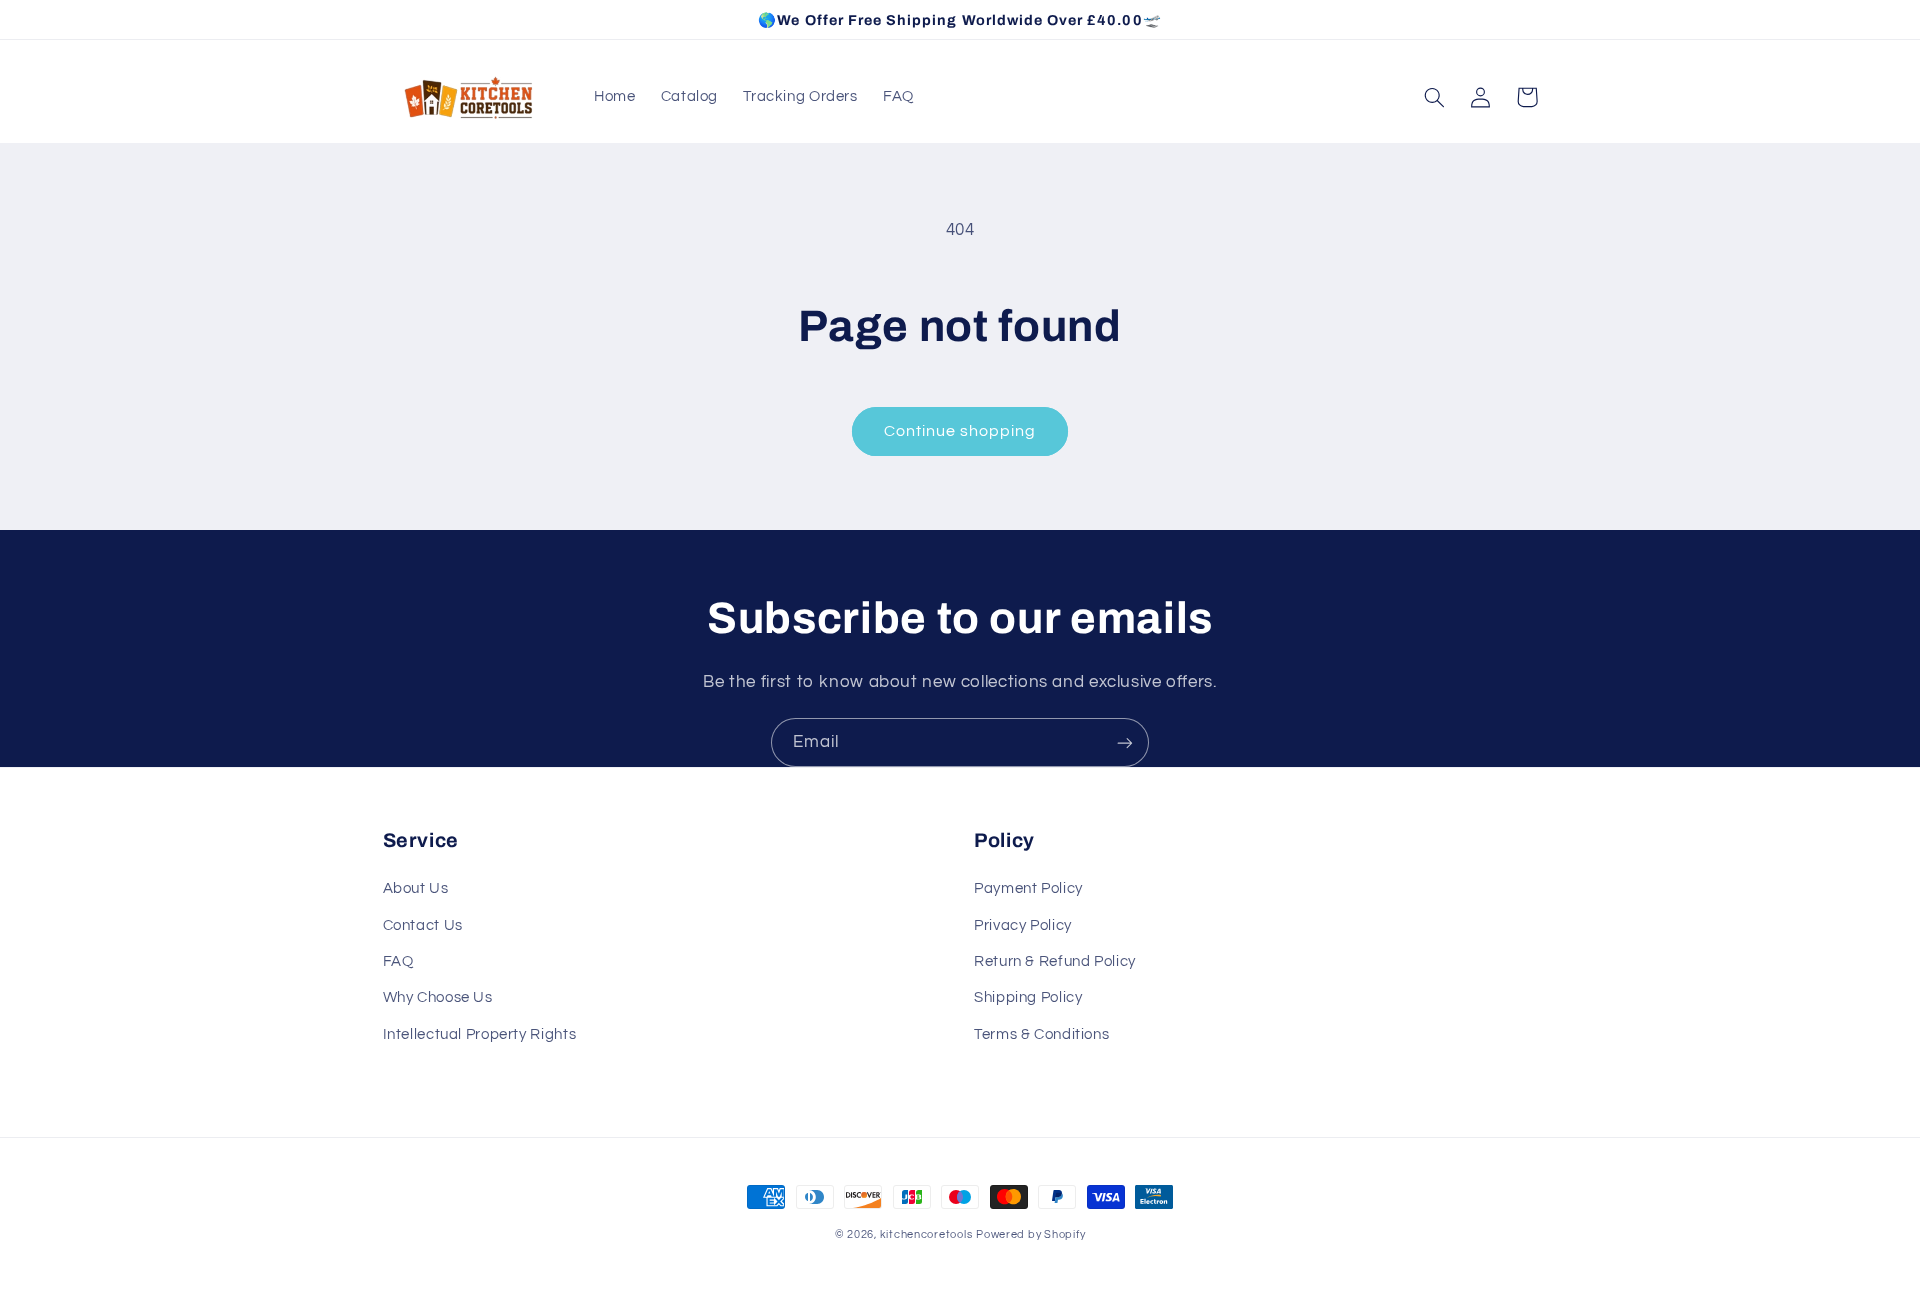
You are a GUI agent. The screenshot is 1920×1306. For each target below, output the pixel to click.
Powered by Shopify (1030, 1234)
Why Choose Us (438, 997)
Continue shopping (960, 431)
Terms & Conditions (1041, 1034)
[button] (1435, 97)
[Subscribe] (1125, 742)
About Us (416, 888)
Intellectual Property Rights (480, 1034)
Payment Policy (1028, 888)
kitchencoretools (926, 1234)
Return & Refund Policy (1055, 961)
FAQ (398, 961)
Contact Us (423, 925)
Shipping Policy (1028, 997)
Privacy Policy (1023, 925)
